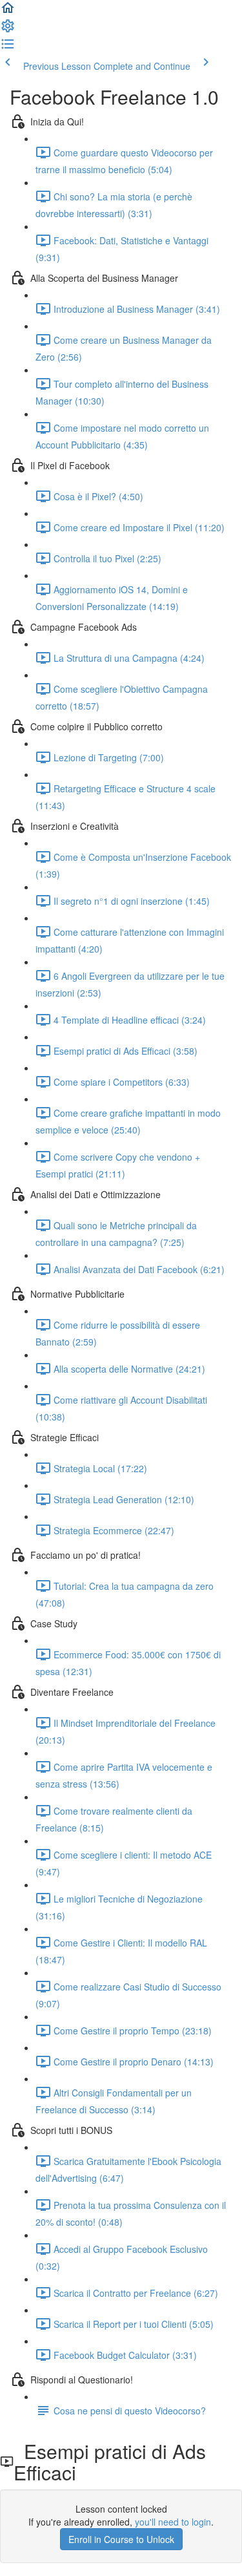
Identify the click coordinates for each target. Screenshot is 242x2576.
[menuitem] (8, 30)
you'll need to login (173, 2522)
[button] (8, 12)
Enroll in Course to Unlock (121, 2539)
